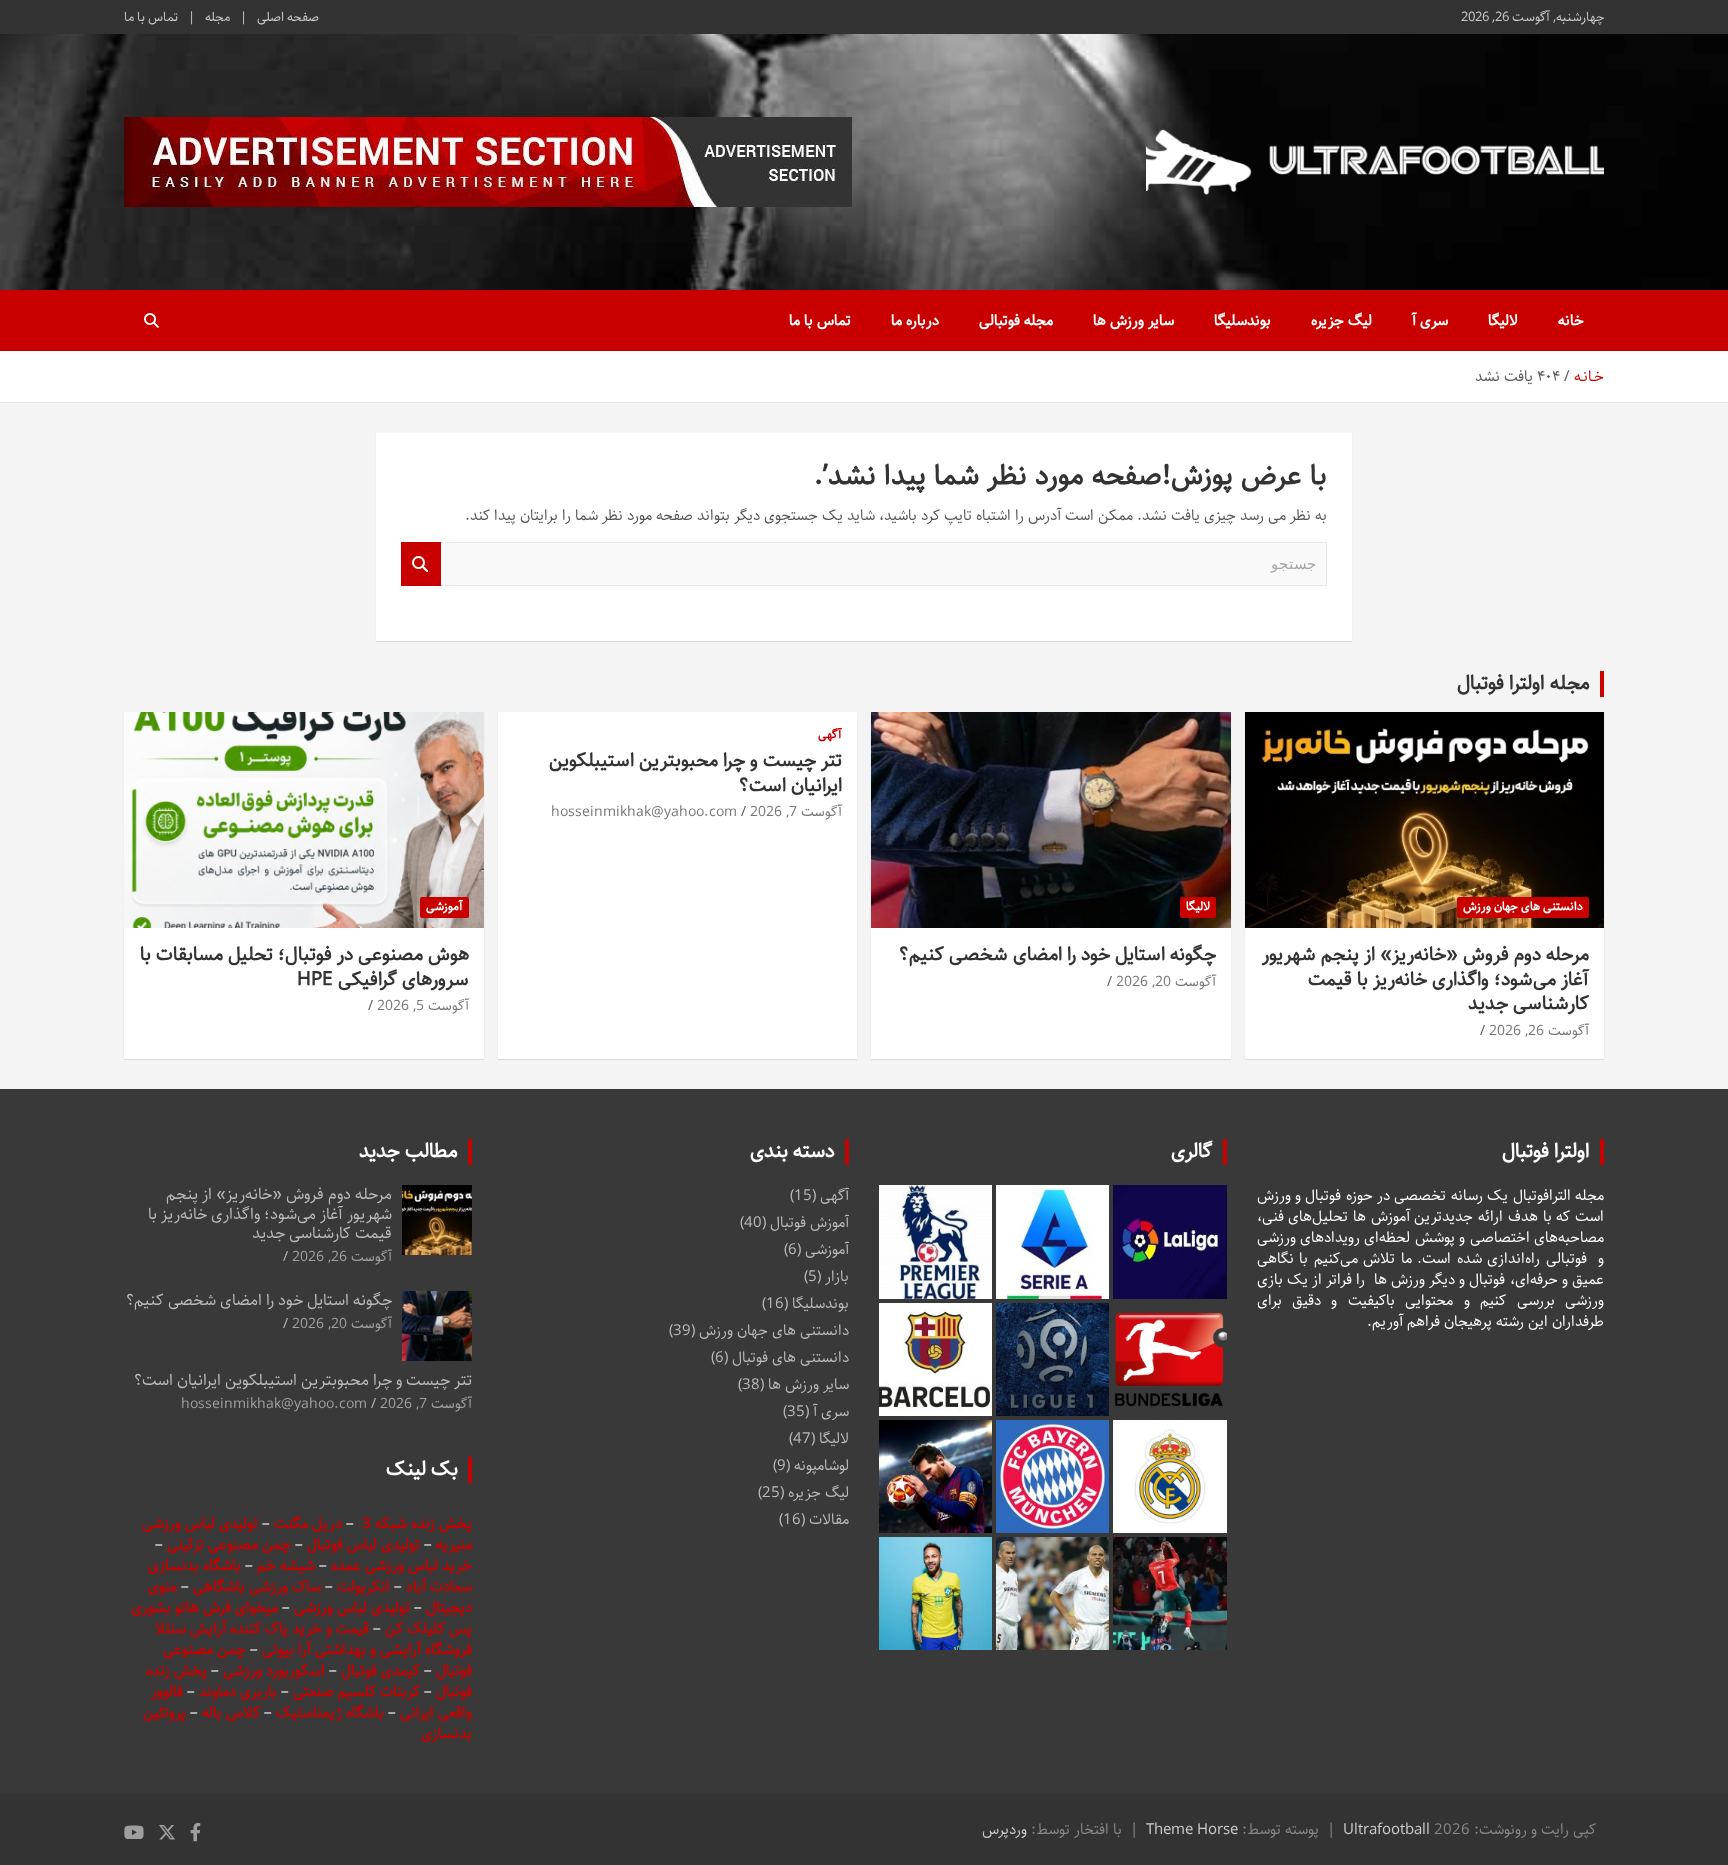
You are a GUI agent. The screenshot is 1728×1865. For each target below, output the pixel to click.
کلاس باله (233, 1712)
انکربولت (363, 1586)
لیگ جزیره (1341, 320)
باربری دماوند (240, 1691)
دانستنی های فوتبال (790, 1357)
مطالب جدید (408, 1151)
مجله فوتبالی (1016, 320)
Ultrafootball (1386, 1829)
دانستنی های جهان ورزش (1523, 906)
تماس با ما (151, 17)
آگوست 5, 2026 (423, 1006)
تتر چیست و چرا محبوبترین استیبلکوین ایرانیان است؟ (695, 773)
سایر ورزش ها (1133, 320)
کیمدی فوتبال (380, 1670)
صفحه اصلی (288, 17)
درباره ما (915, 320)
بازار (837, 1276)
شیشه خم (286, 1565)
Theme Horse (1192, 1829)
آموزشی (444, 906)
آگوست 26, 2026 (1539, 1031)
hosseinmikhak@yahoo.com (644, 812)
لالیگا (1503, 320)
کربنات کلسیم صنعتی (358, 1691)
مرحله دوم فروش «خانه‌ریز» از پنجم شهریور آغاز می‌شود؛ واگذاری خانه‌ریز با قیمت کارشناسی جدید (1425, 979)
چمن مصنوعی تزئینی (229, 1544)
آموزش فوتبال (809, 1222)
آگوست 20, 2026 (1166, 982)
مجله (217, 17)
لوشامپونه (821, 1465)
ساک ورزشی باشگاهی (259, 1586)
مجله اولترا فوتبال (1523, 683)
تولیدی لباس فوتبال (363, 1544)
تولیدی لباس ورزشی (352, 1607)
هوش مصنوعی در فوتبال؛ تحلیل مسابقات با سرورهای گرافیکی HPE (304, 967)
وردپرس (1004, 1829)
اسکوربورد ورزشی (276, 1670)
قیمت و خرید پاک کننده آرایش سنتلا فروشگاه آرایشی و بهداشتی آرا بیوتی (313, 1639)
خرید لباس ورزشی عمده (401, 1565)
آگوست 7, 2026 (796, 812)
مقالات (829, 1519)
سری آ (1430, 320)
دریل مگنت (308, 1523)
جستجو (421, 564)
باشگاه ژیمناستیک (330, 1712)
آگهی (830, 735)
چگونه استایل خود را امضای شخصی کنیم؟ (1057, 954)
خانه (1571, 320)
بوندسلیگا (1242, 320)
